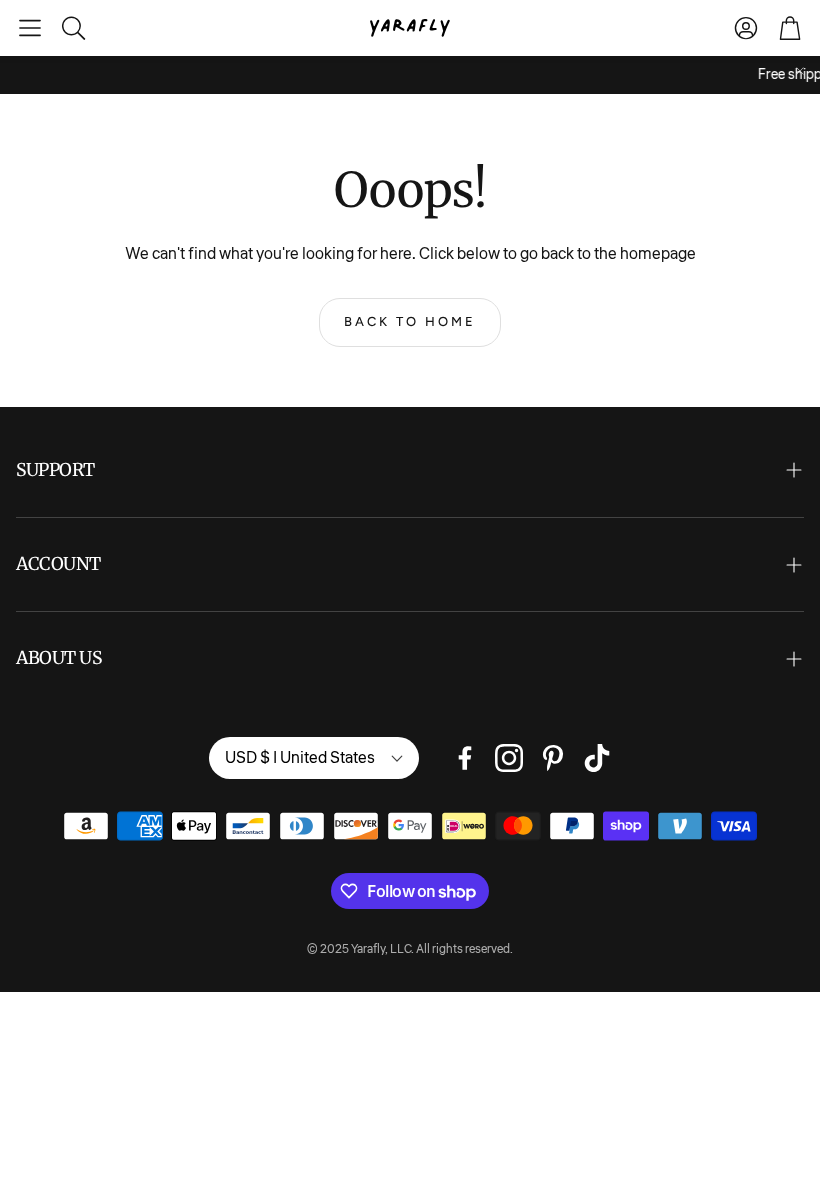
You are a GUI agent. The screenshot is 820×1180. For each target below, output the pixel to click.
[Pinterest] (553, 758)
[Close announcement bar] (800, 71)
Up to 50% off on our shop (255, 75)
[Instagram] (509, 758)
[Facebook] (465, 758)
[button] (30, 28)
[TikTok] (597, 758)
